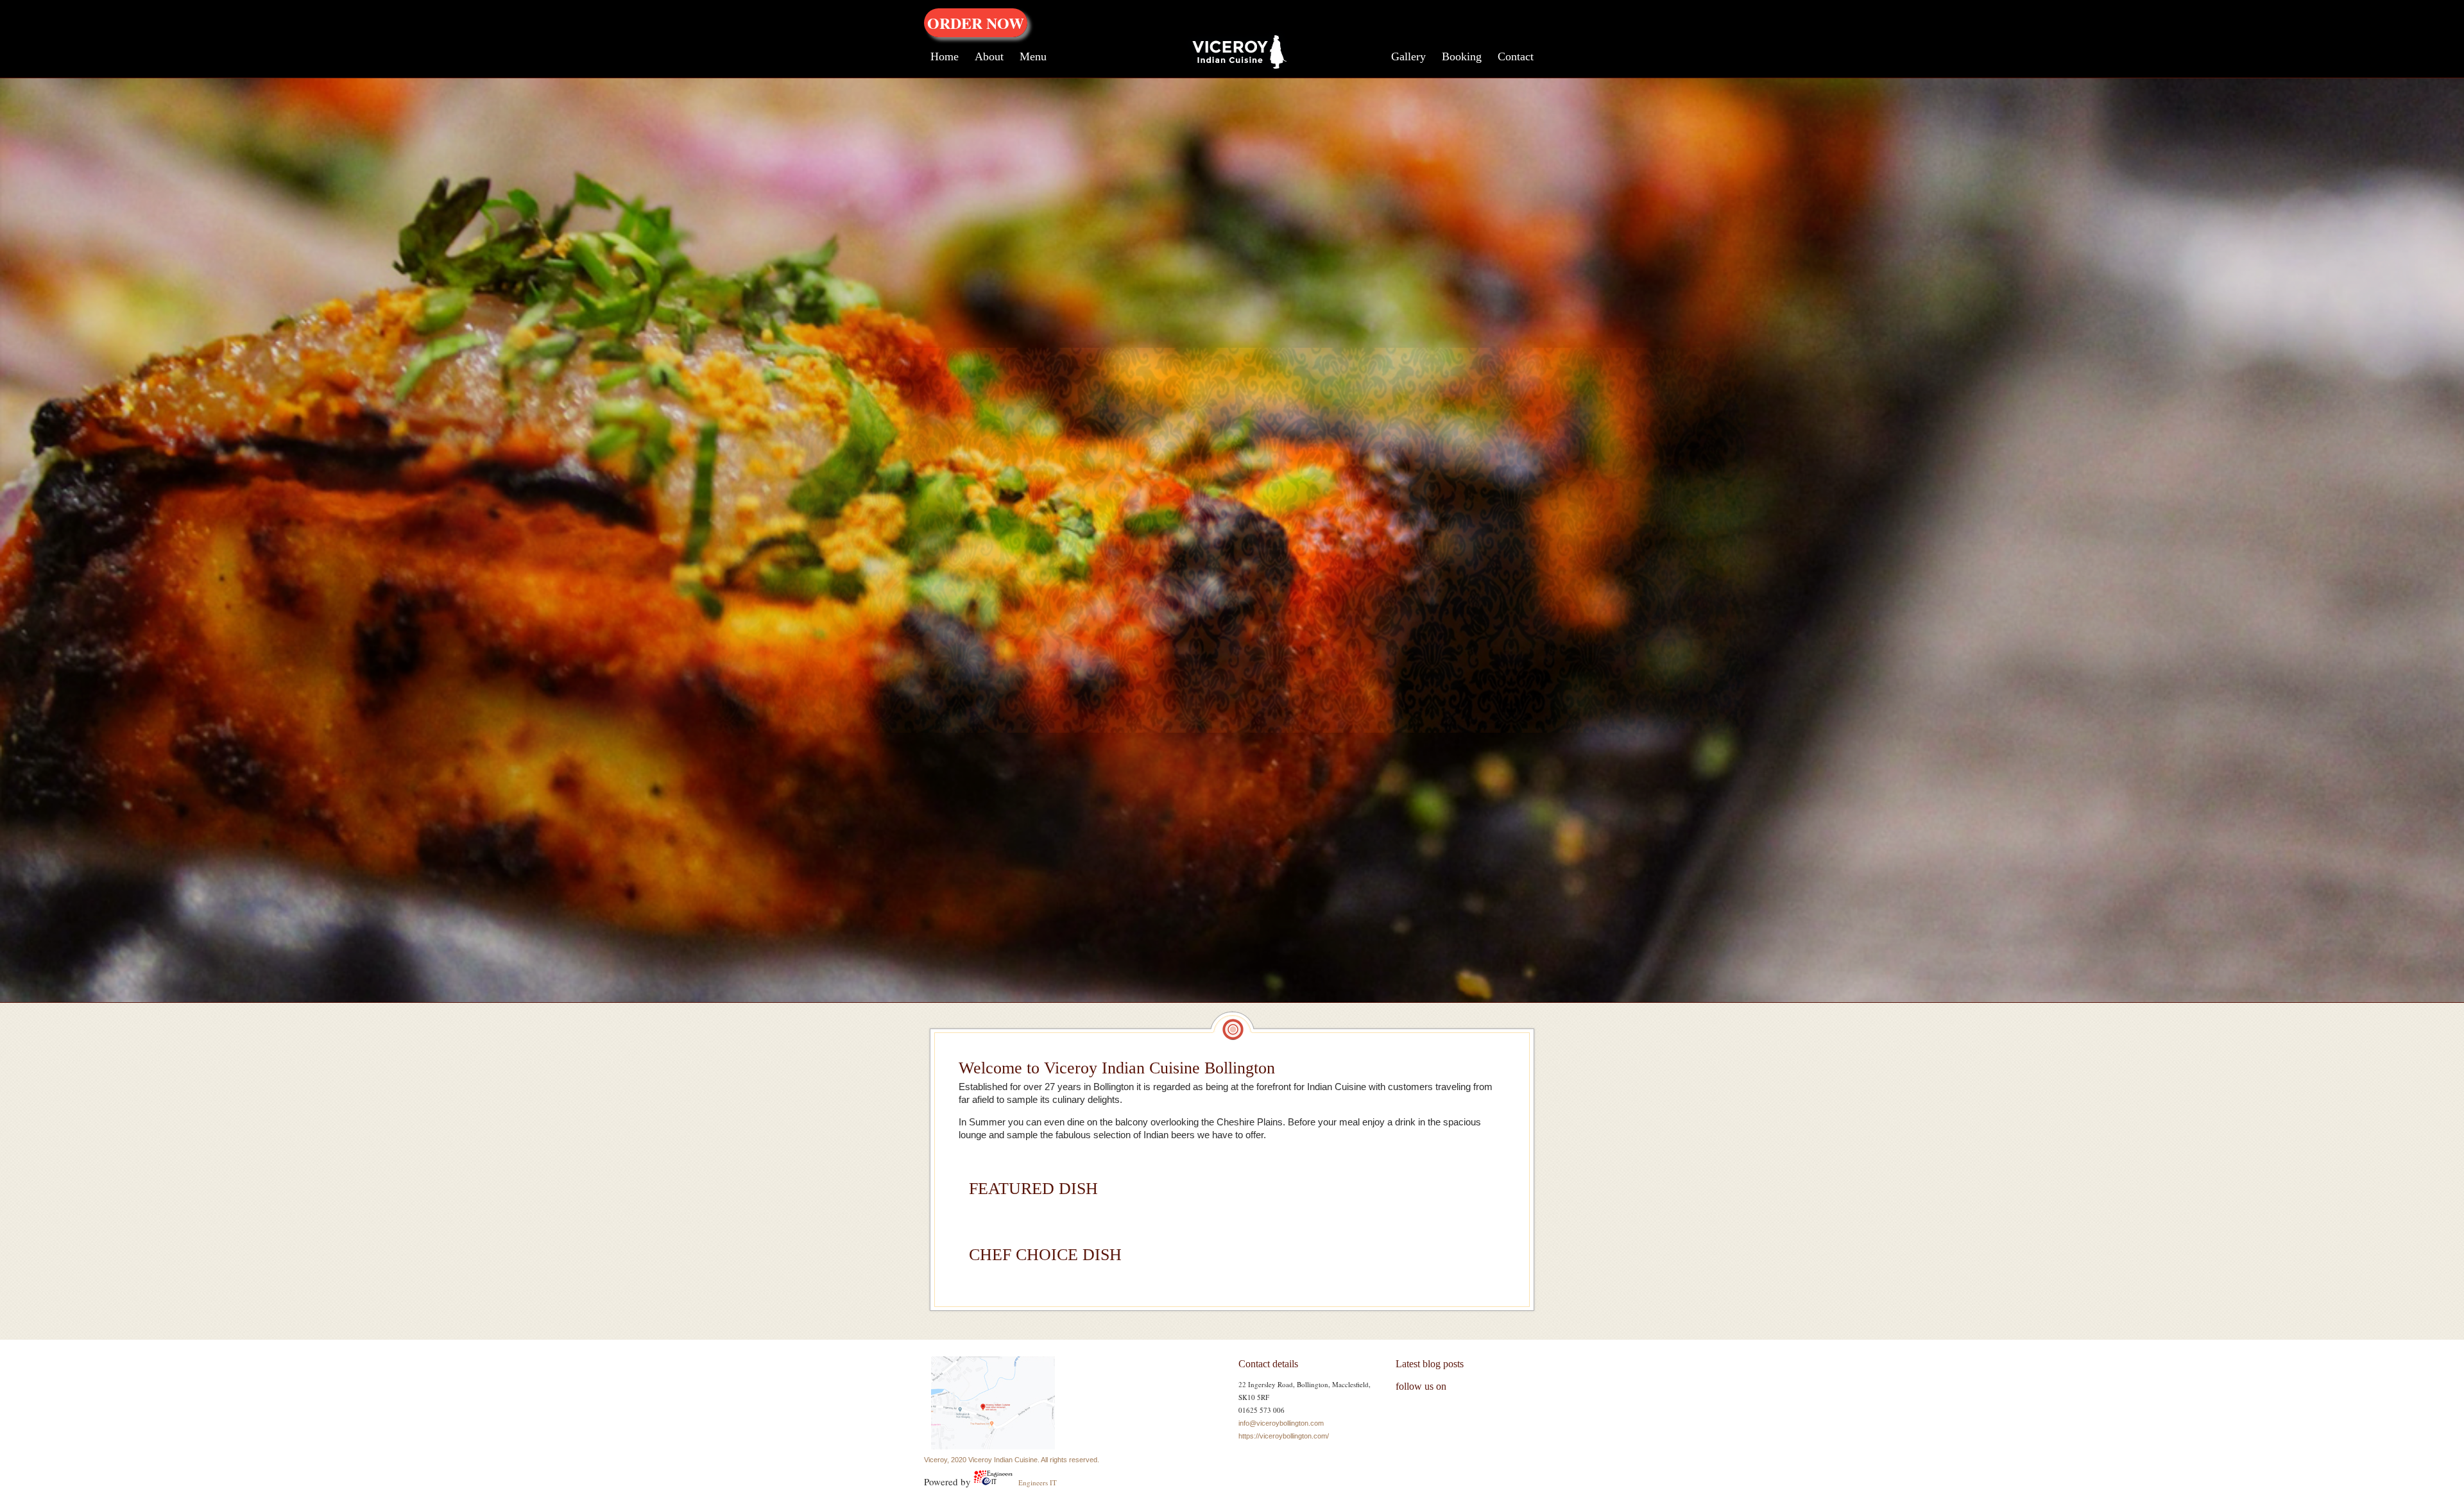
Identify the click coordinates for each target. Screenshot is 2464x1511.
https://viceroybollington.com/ (1284, 1436)
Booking (1462, 56)
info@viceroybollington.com (1281, 1423)
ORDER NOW (976, 23)
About (989, 56)
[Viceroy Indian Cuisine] (1232, 69)
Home (945, 56)
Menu (1033, 56)
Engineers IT (1037, 1482)
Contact (1516, 56)
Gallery (1408, 56)
